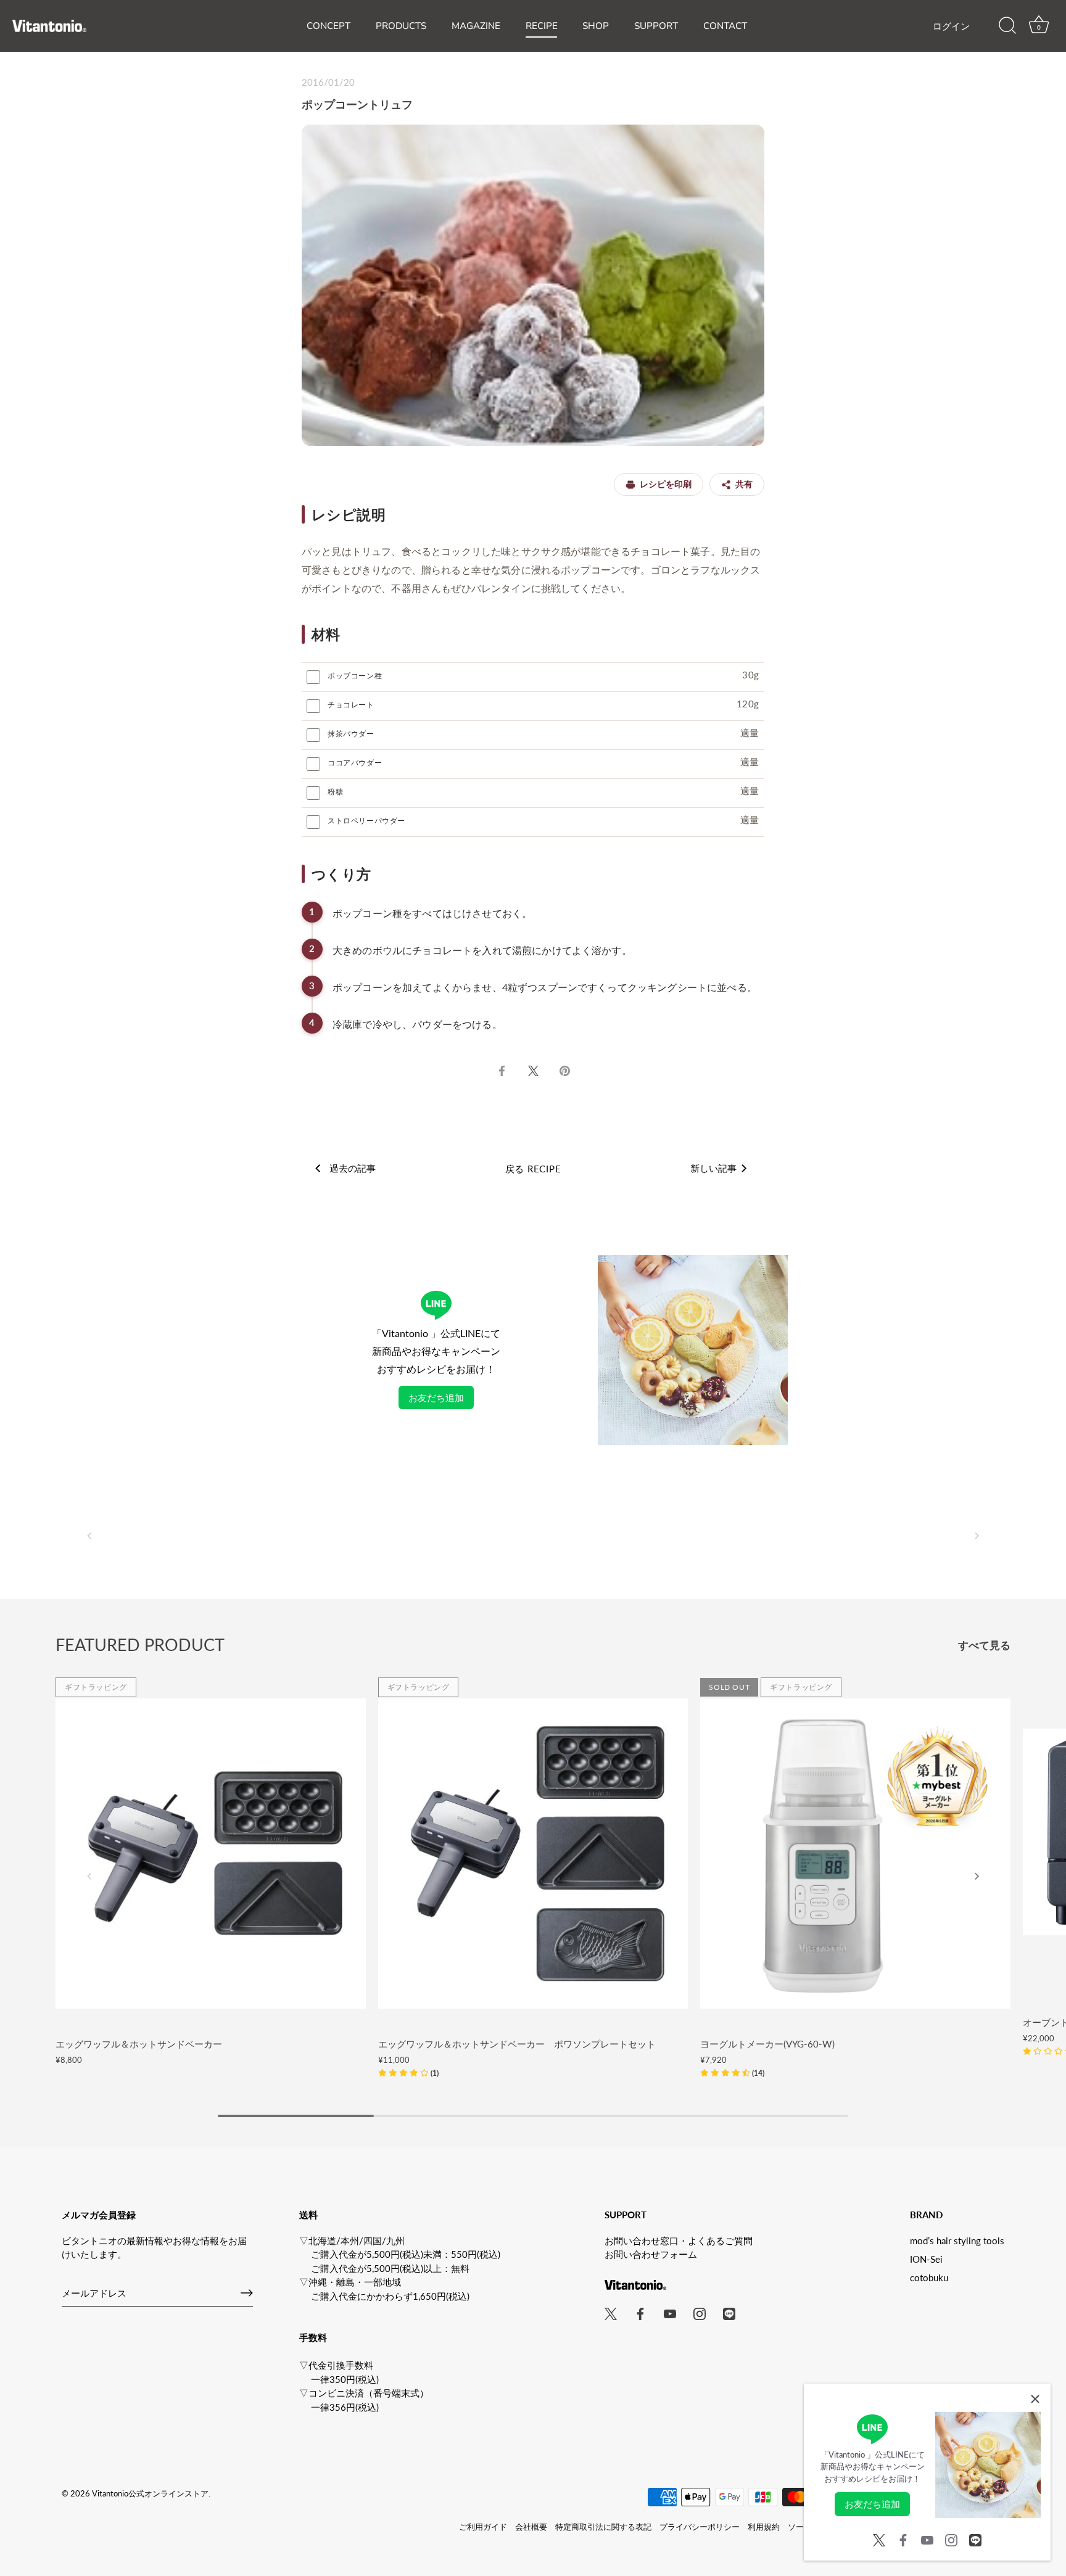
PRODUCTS (401, 26)
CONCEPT (328, 26)
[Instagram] (951, 2538)
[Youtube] (927, 2538)
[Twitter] (879, 2538)
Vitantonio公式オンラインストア (150, 2493)
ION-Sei (926, 2259)
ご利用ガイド (483, 2527)
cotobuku (929, 2278)
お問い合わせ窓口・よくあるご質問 (679, 2241)
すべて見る (984, 1645)
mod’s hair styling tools (957, 2241)
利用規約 (764, 2527)
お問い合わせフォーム (651, 2254)
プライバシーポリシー (700, 2527)
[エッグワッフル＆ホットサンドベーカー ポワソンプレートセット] (533, 1854)
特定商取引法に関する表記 (603, 2527)
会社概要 (531, 2527)
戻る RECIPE (533, 1169)
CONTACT (725, 26)
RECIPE (542, 26)
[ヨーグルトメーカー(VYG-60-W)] (855, 1854)
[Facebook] (903, 2538)
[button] (89, 1536)
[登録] (247, 2293)
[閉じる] (1035, 2399)
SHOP (596, 26)
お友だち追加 (436, 1397)
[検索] (1007, 26)
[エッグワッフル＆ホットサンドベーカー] (211, 1854)
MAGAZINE (476, 26)
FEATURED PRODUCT (140, 1644)
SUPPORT (656, 26)
